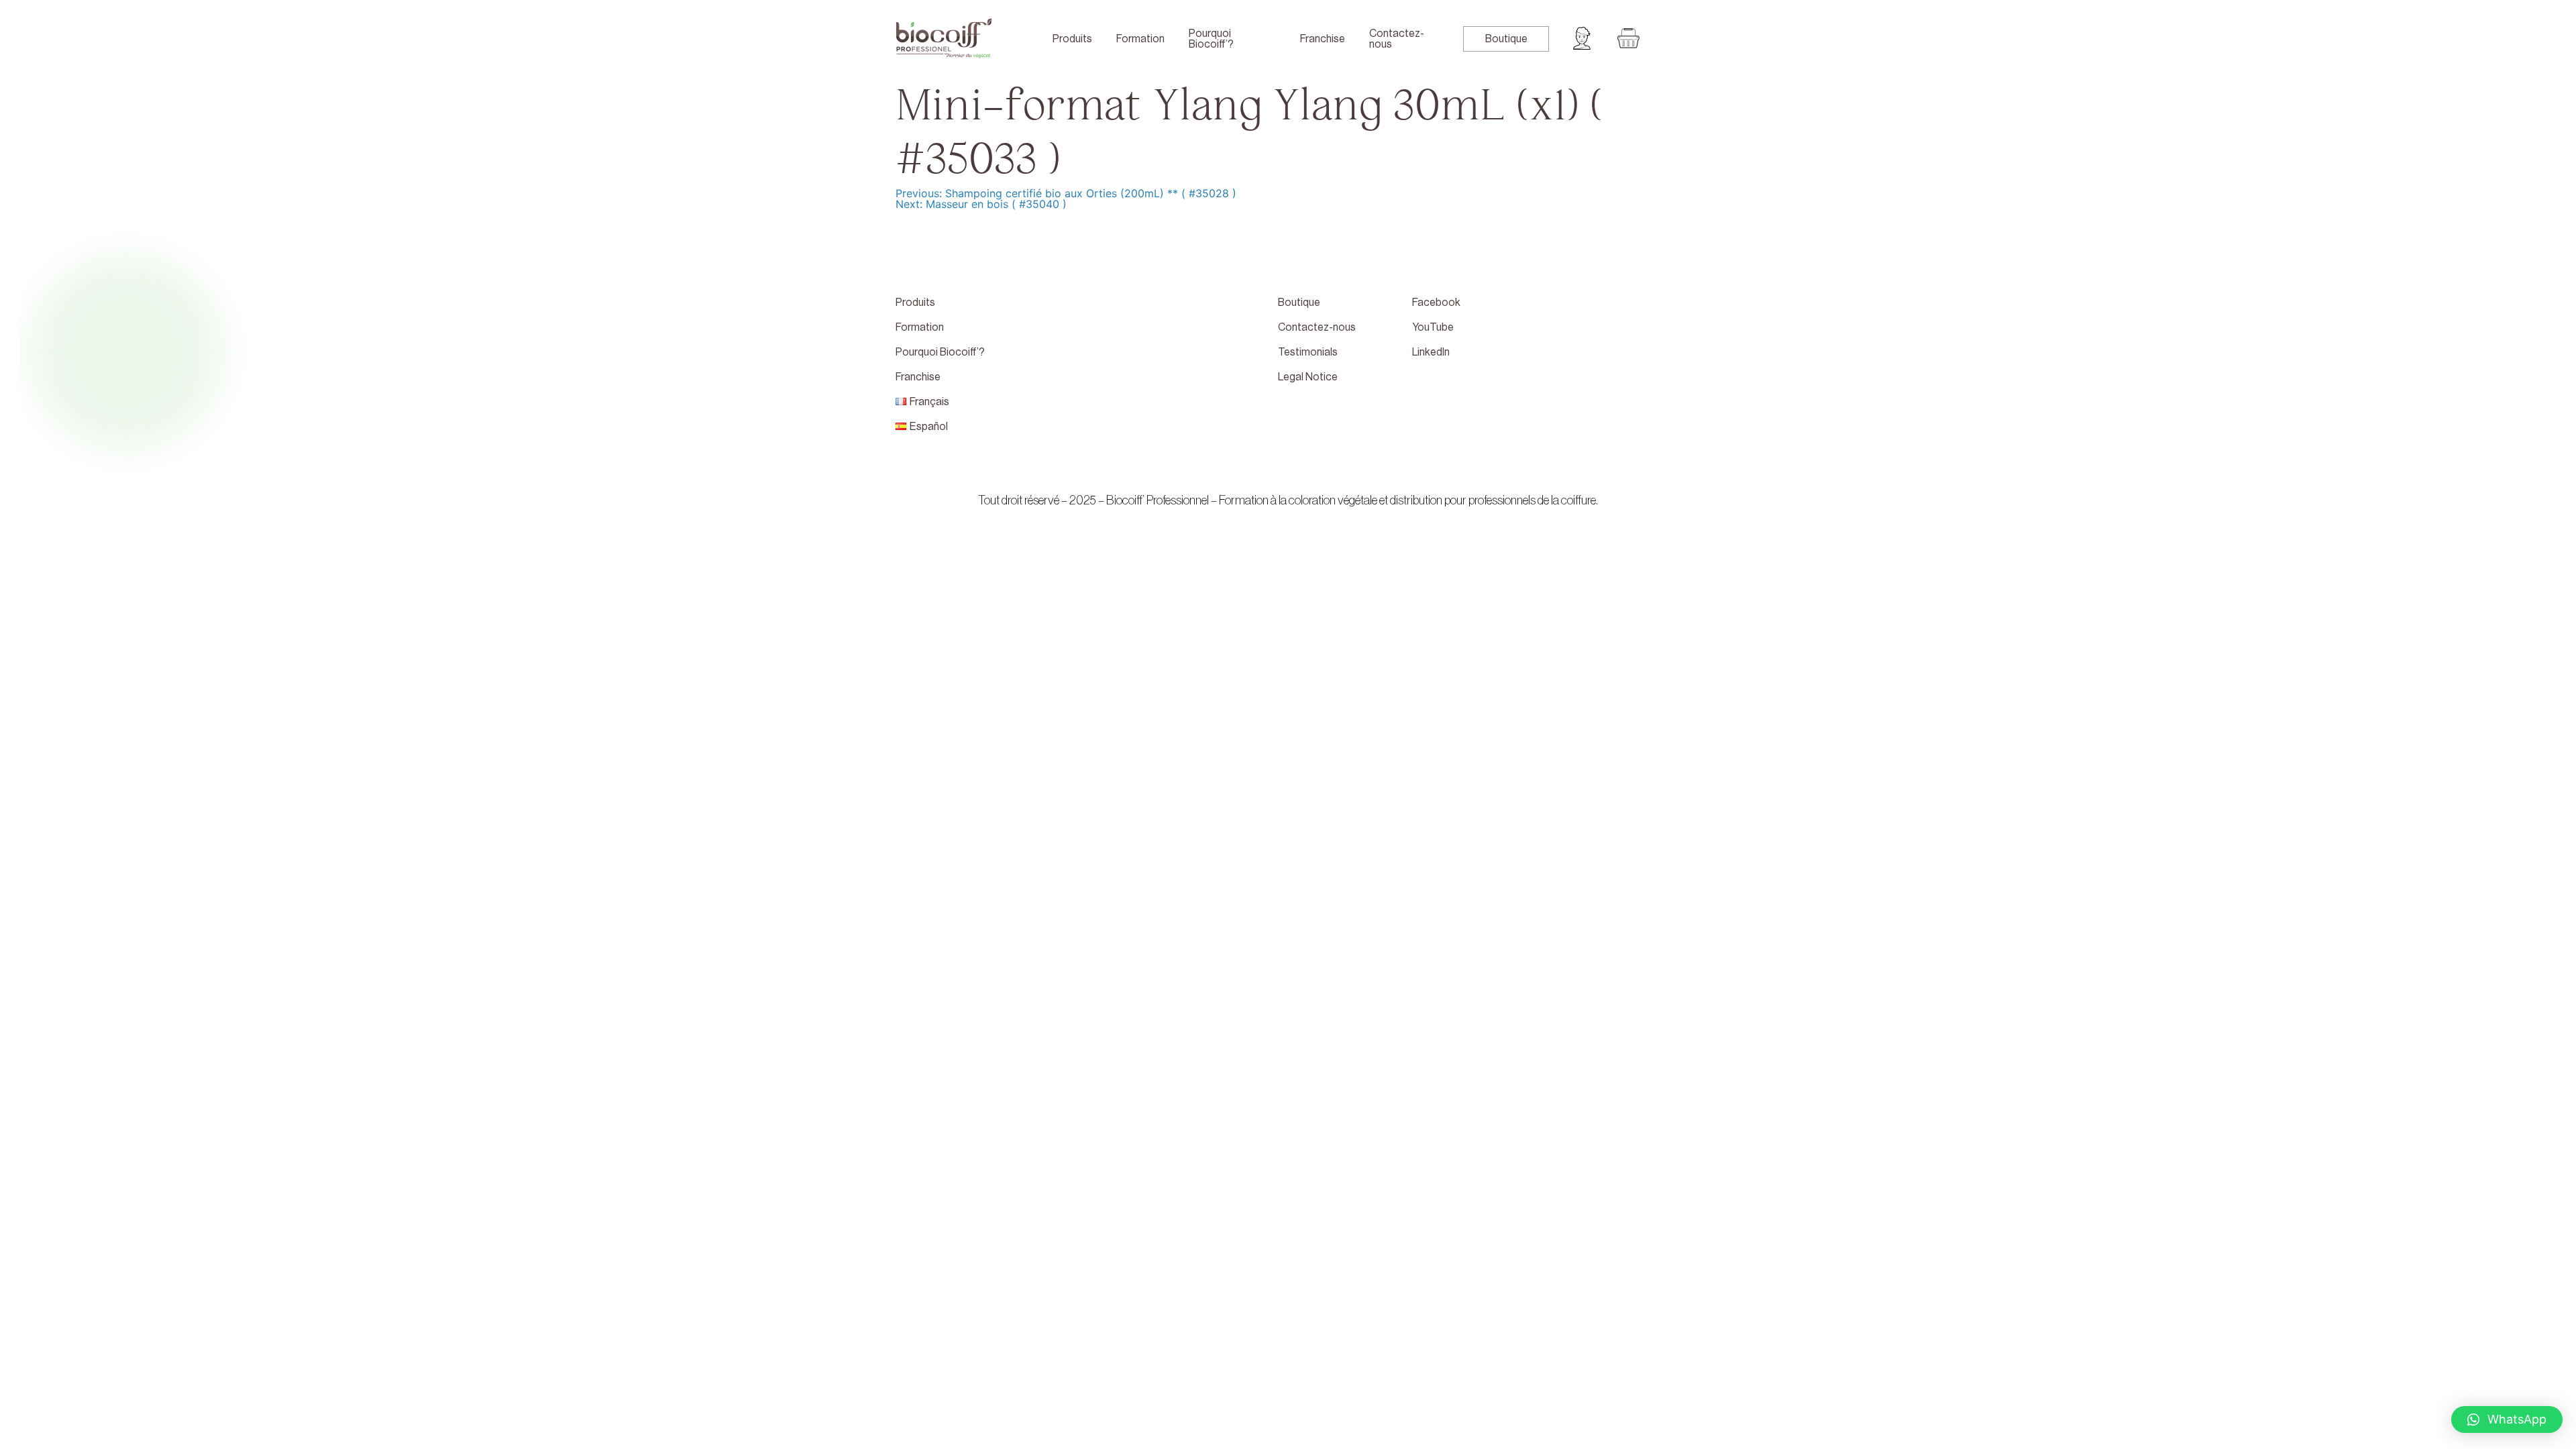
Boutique (1506, 39)
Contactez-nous (1397, 39)
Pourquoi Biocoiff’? (1211, 39)
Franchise (1323, 39)
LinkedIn (1431, 352)
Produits (1072, 39)
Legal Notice (1308, 377)
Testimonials (1308, 352)
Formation (1140, 39)
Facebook (1436, 303)
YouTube (1433, 327)
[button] (2507, 1419)
